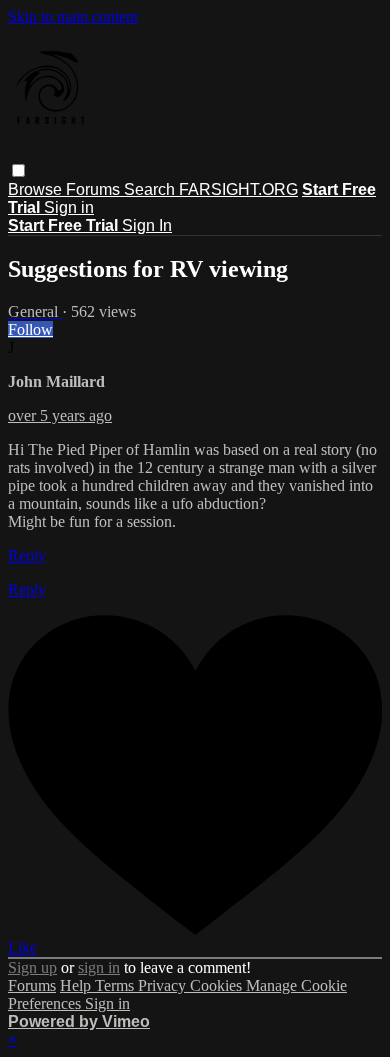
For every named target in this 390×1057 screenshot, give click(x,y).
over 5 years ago (60, 415)
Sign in (69, 207)
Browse (37, 189)
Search (151, 189)
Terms (116, 985)
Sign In (147, 225)
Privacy (164, 985)
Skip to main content (73, 16)
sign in (99, 967)
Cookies (218, 985)
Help (77, 985)
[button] (18, 170)
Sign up (32, 967)
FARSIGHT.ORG (238, 189)
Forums (95, 189)
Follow (30, 329)
